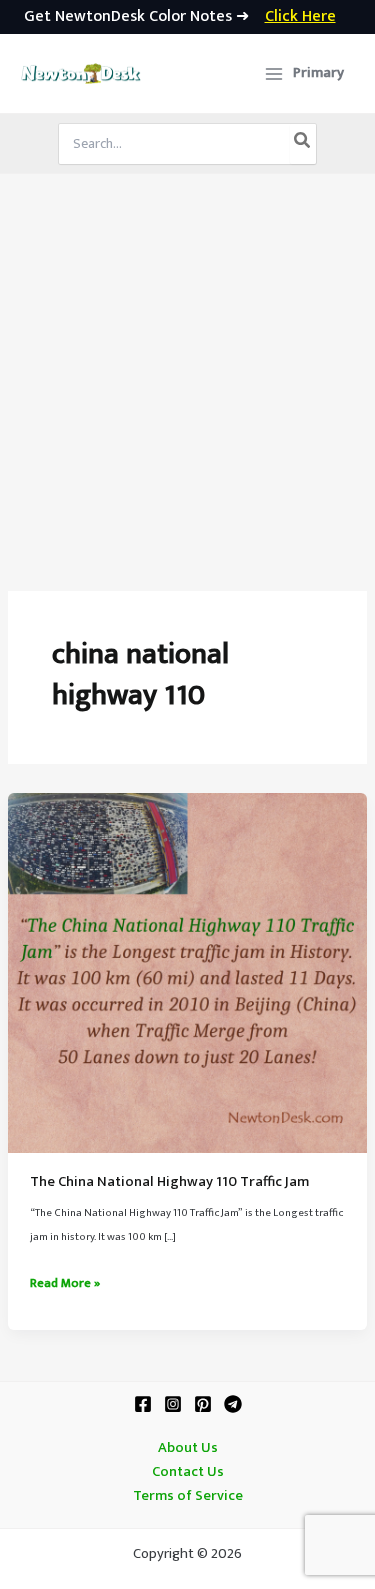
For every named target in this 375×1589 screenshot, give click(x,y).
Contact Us (188, 1472)
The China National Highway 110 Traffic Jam (169, 1182)
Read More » (65, 1284)
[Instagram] (173, 1404)
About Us (188, 1448)
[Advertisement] (187, 371)
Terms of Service (188, 1496)
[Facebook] (143, 1404)
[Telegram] (233, 1404)
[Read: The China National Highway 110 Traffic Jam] (187, 972)
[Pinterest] (203, 1404)
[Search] (303, 144)
